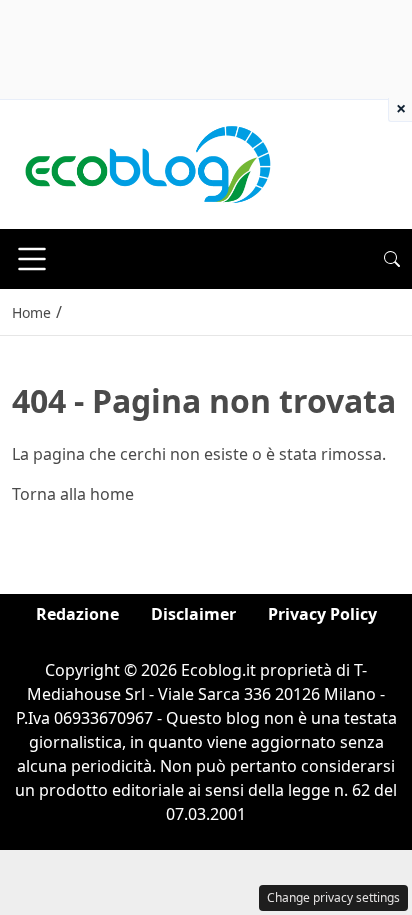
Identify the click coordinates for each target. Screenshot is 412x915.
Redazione (77, 614)
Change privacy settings (333, 897)
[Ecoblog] (147, 163)
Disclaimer (193, 614)
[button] (392, 259)
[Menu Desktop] (32, 259)
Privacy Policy (322, 614)
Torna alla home (73, 494)
